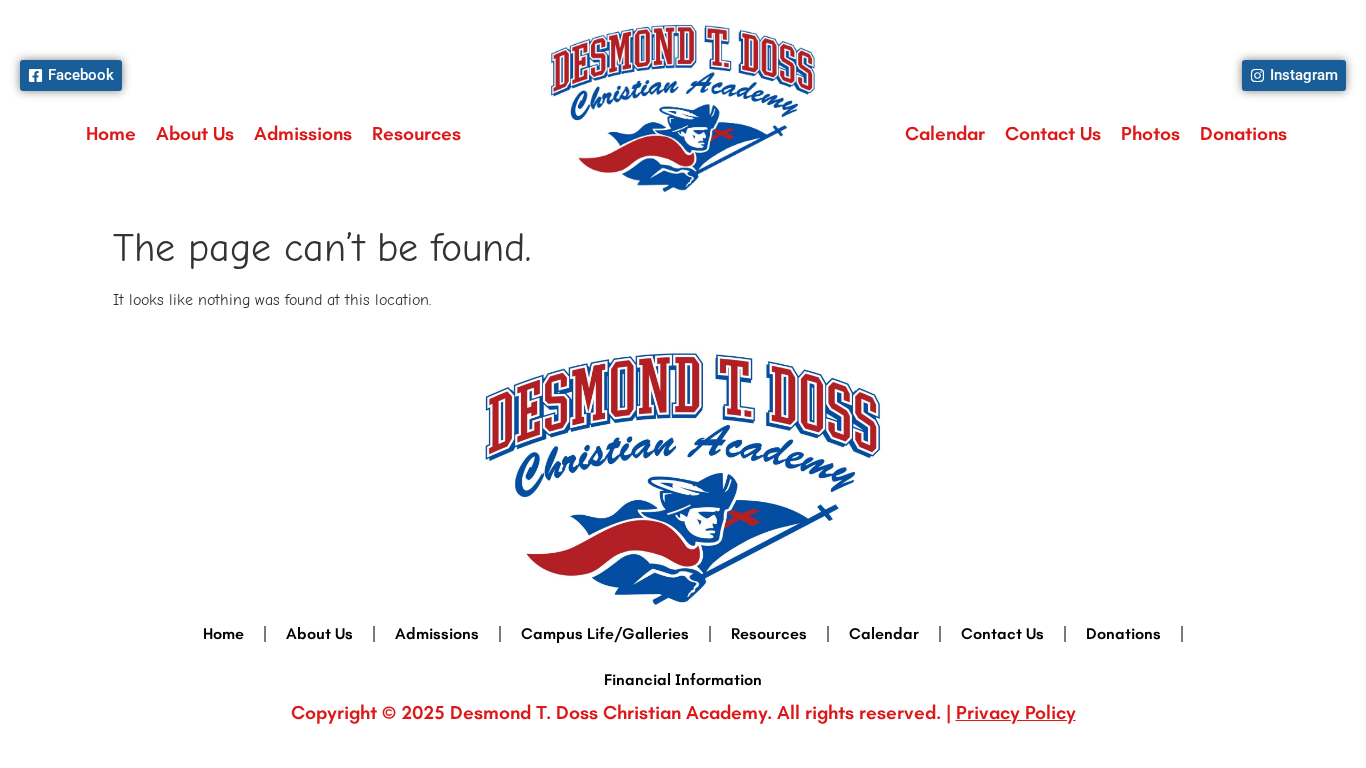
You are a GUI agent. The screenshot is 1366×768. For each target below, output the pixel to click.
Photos (1150, 133)
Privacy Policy (1016, 712)
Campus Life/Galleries (605, 633)
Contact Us (1053, 133)
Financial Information (683, 679)
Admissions (303, 133)
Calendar (945, 133)
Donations (1243, 133)
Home (111, 133)
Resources (416, 133)
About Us (195, 133)
